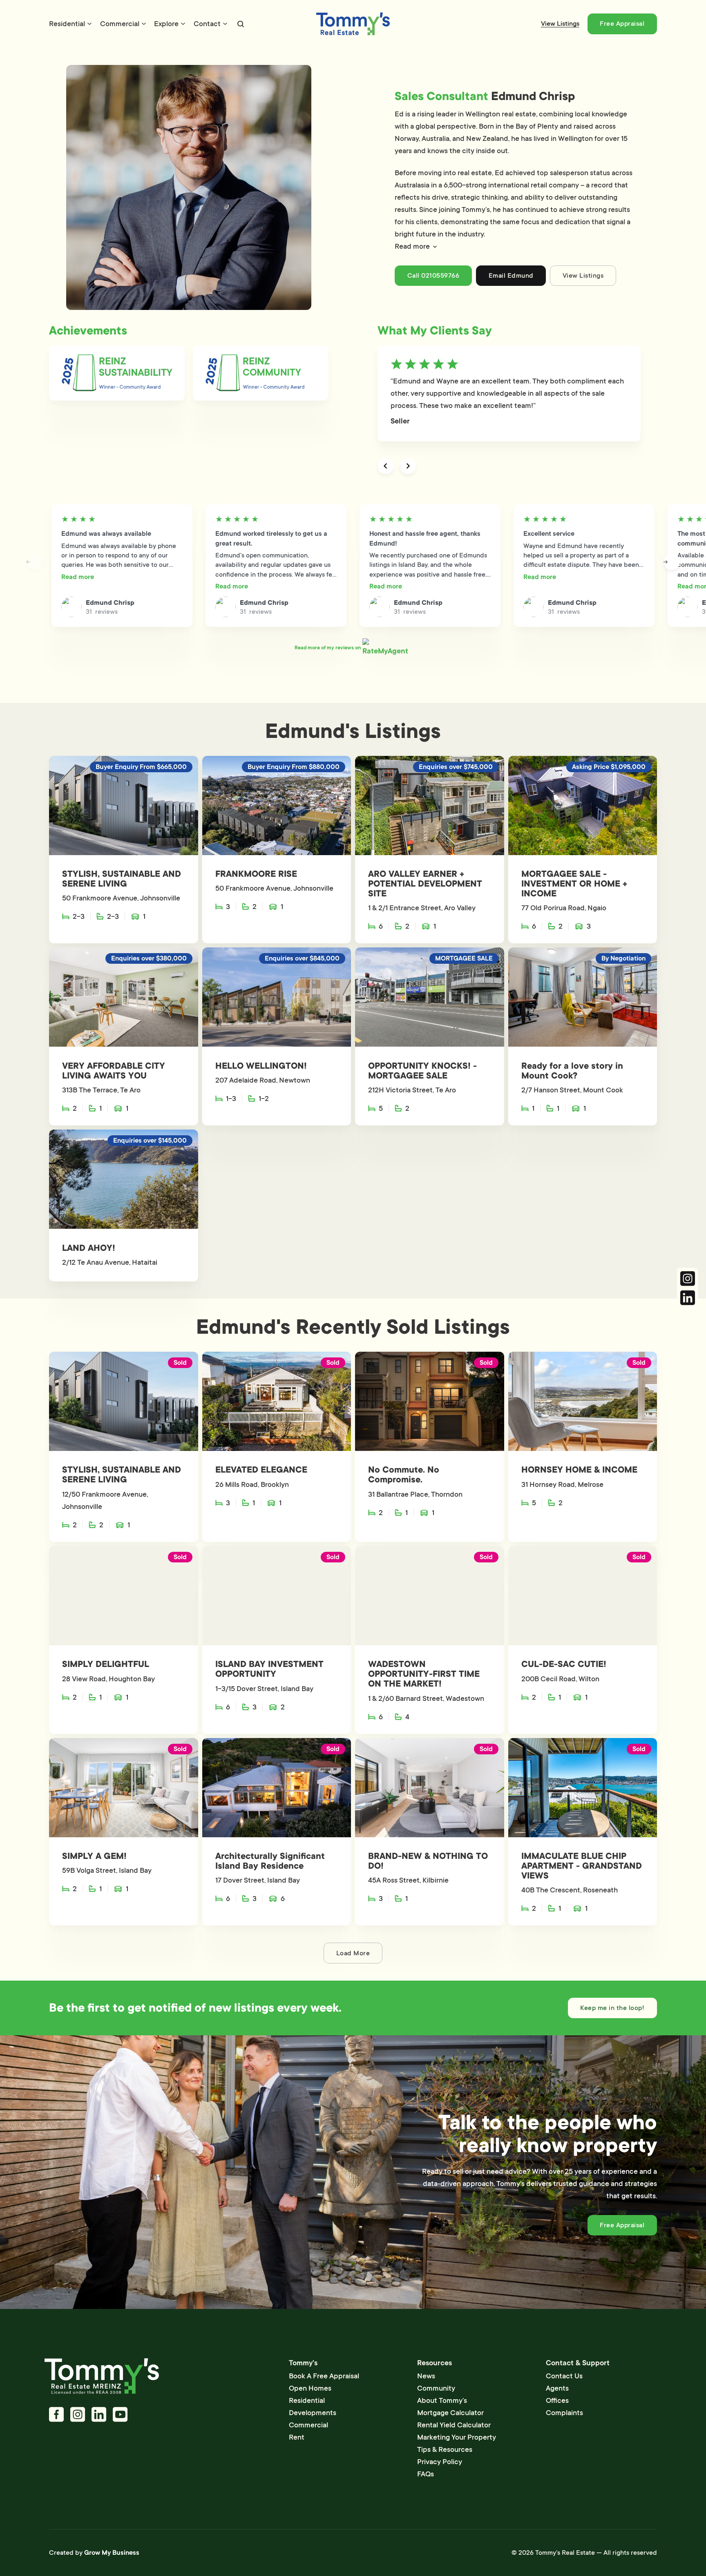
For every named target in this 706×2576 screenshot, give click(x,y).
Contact (207, 24)
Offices (557, 2400)
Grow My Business (112, 2553)
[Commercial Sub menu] (144, 24)
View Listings (560, 24)
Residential (67, 24)
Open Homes (310, 2388)
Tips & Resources (445, 2449)
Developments (313, 2413)
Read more (78, 577)
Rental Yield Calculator (454, 2425)
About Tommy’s (442, 2400)
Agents (557, 2388)
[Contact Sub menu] (225, 24)
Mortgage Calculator (450, 2413)
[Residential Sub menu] (89, 24)
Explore (166, 24)
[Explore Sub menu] (183, 24)
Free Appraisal (622, 24)
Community (436, 2388)
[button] (517, 246)
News (426, 2376)
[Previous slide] (386, 466)
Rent (297, 2437)
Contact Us (564, 2376)
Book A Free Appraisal (324, 2376)
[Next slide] (408, 466)
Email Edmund (511, 276)
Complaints (564, 2413)
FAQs (426, 2474)
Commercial (120, 24)
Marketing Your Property (457, 2437)
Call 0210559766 (433, 276)
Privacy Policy (440, 2462)
